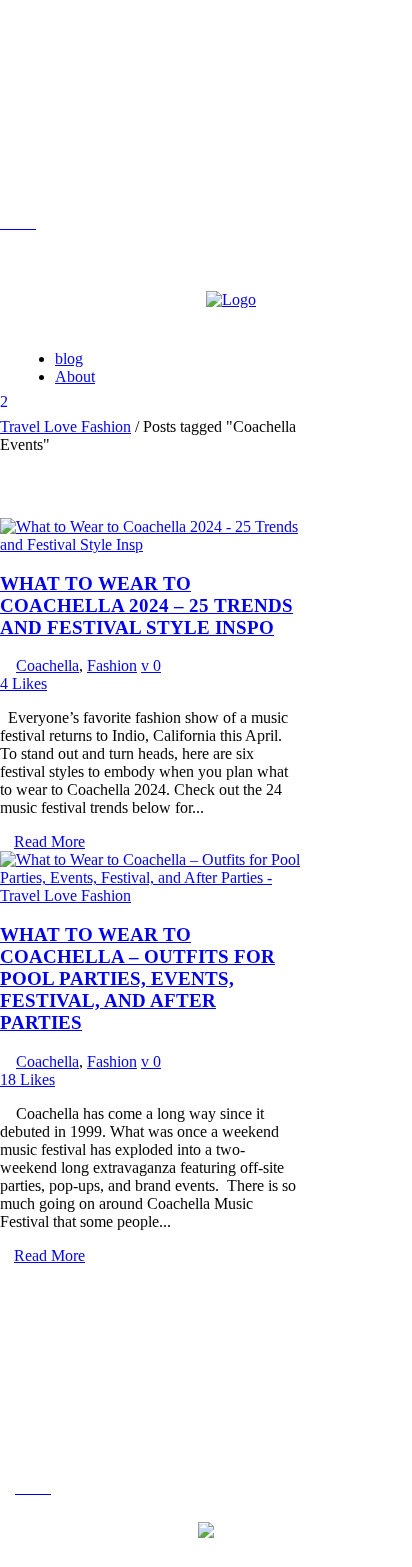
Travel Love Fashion (65, 426)
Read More (49, 841)
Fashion (112, 665)
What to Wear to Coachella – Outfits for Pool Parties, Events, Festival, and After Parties (137, 978)
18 (27, 1079)
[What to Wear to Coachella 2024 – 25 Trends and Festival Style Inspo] (150, 544)
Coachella (47, 665)
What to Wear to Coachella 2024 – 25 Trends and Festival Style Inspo (146, 605)
